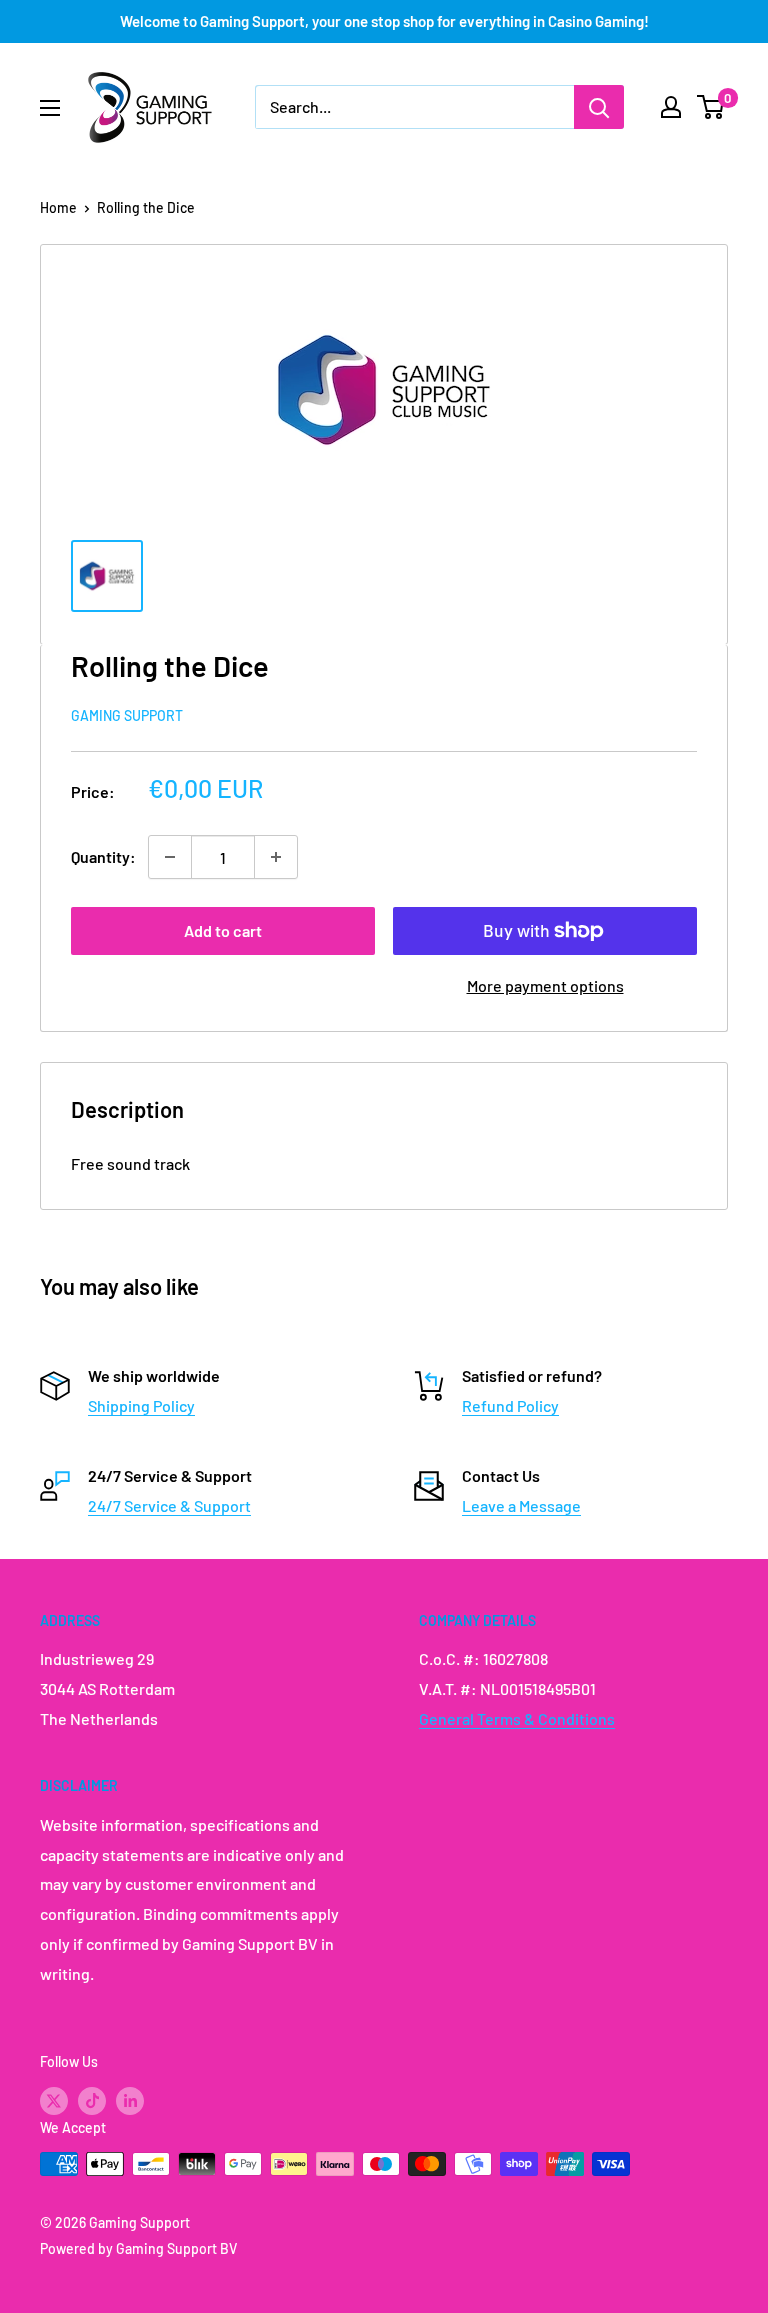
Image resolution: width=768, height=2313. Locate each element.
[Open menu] (50, 108)
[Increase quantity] (276, 857)
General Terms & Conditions (517, 1718)
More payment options (545, 985)
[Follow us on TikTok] (92, 2100)
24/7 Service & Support (169, 1505)
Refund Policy (510, 1405)
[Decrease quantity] (170, 857)
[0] (711, 107)
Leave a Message (521, 1505)
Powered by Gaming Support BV (138, 2248)
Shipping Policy (141, 1405)
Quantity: (103, 856)
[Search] (599, 107)
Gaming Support (127, 715)
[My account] (671, 107)
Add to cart (223, 930)
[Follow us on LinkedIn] (130, 2100)
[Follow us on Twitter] (54, 2100)
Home (58, 207)
